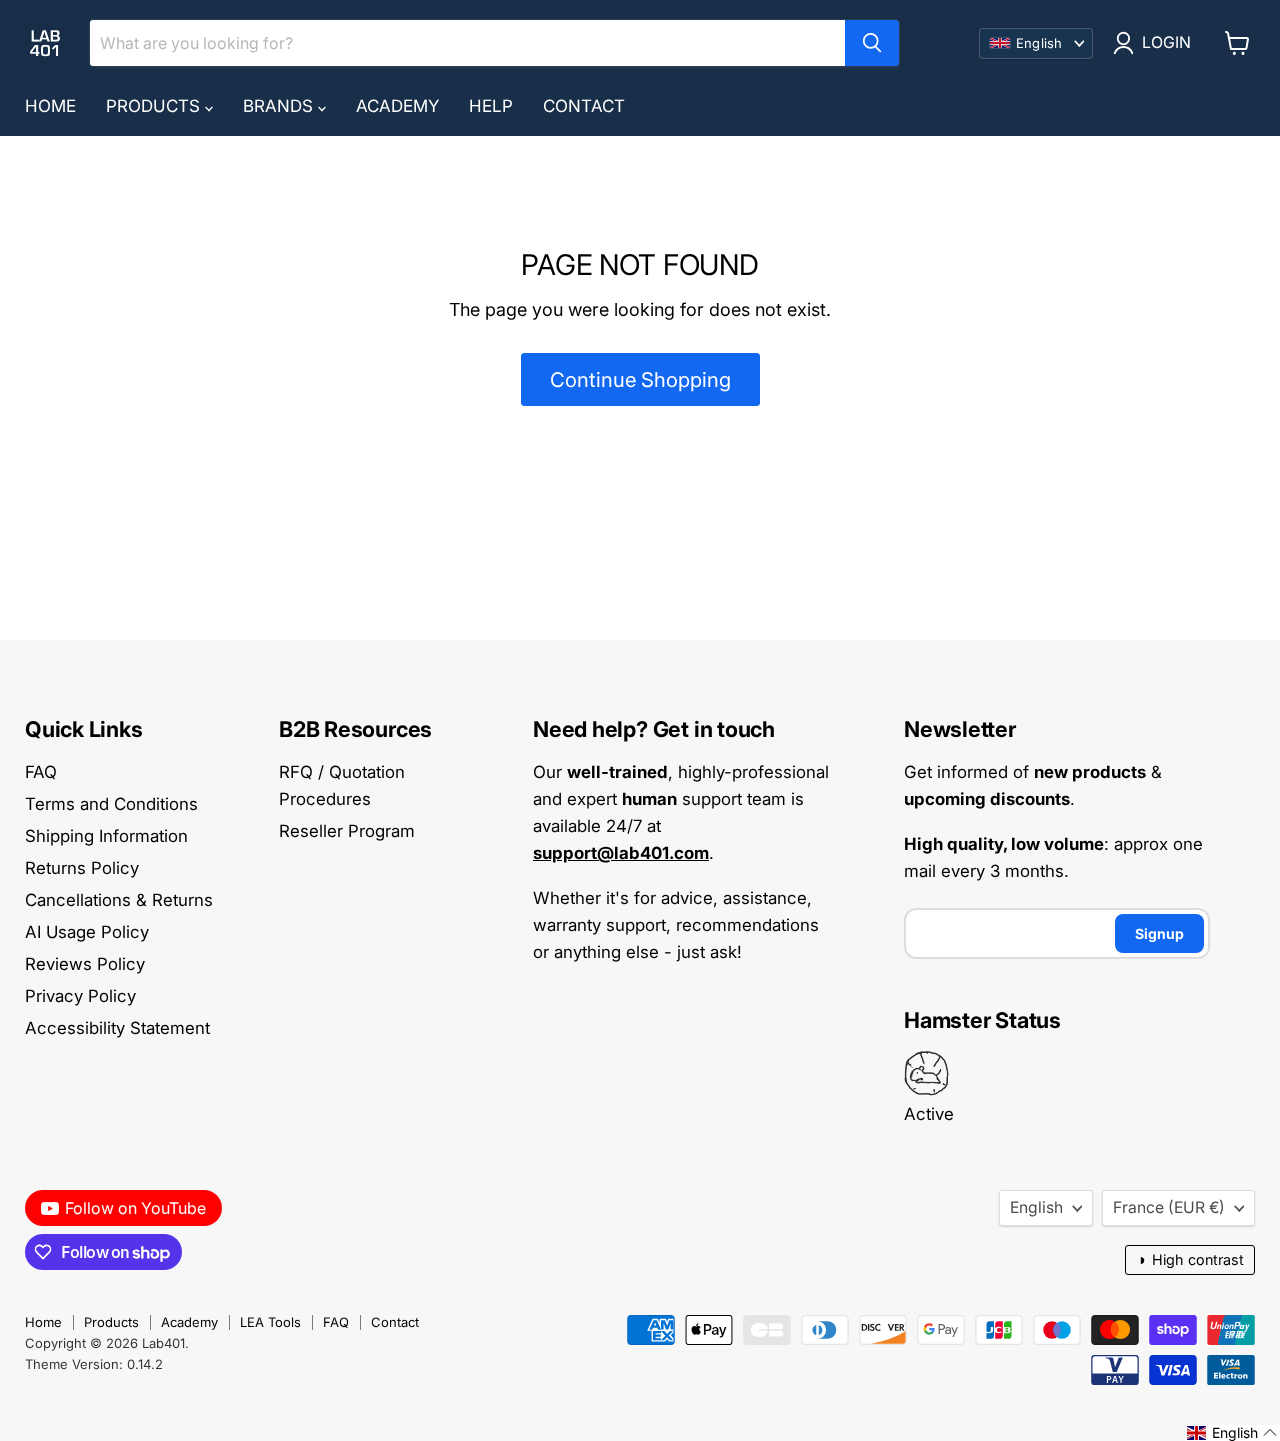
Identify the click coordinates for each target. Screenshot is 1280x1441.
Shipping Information (106, 836)
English (1036, 1207)
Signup (1159, 933)
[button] (1232, 1433)
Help (491, 106)
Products (155, 106)
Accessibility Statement (117, 1028)
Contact (584, 106)
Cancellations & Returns (119, 900)
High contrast (1190, 1259)
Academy (397, 106)
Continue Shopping (640, 379)
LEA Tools (270, 1322)
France (1169, 1207)
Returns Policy (82, 868)
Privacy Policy (80, 996)
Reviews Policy (85, 964)
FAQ (41, 772)
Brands (280, 106)
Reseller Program (347, 831)
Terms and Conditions (111, 804)
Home (50, 106)
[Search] (872, 43)
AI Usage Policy (87, 932)
